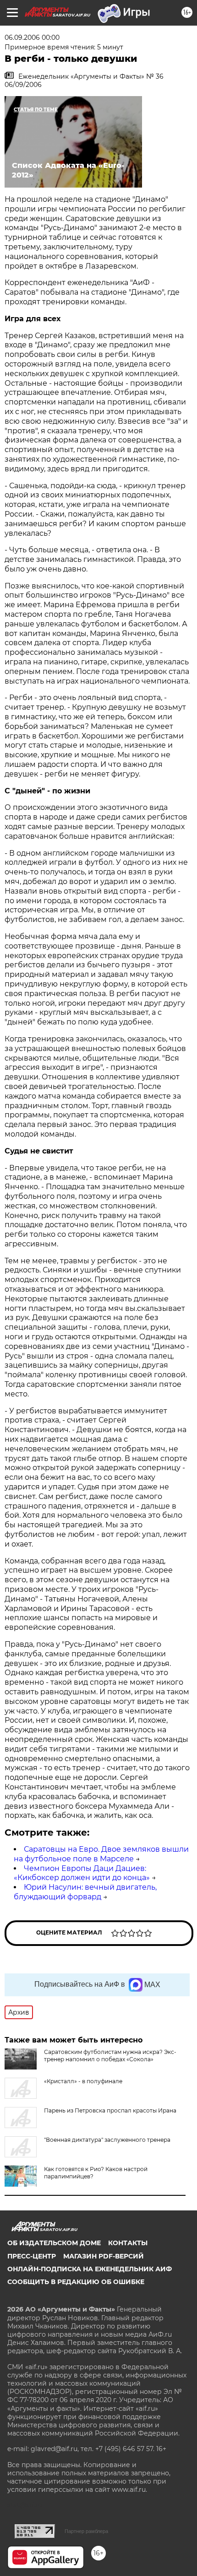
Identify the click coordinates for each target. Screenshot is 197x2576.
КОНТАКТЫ (128, 2243)
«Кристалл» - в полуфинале (83, 2081)
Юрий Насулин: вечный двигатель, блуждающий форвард (85, 1892)
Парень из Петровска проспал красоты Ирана (110, 2110)
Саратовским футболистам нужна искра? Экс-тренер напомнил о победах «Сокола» (110, 2056)
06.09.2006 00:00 (32, 38)
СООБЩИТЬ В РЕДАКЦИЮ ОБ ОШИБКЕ (76, 2282)
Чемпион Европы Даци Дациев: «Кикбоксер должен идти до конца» (82, 1873)
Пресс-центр (32, 2256)
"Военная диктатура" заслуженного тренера (107, 2140)
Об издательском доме (54, 2243)
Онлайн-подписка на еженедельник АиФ (90, 2269)
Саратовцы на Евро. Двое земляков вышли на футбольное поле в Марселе (101, 1854)
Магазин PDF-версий (104, 2256)
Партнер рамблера (86, 2531)
